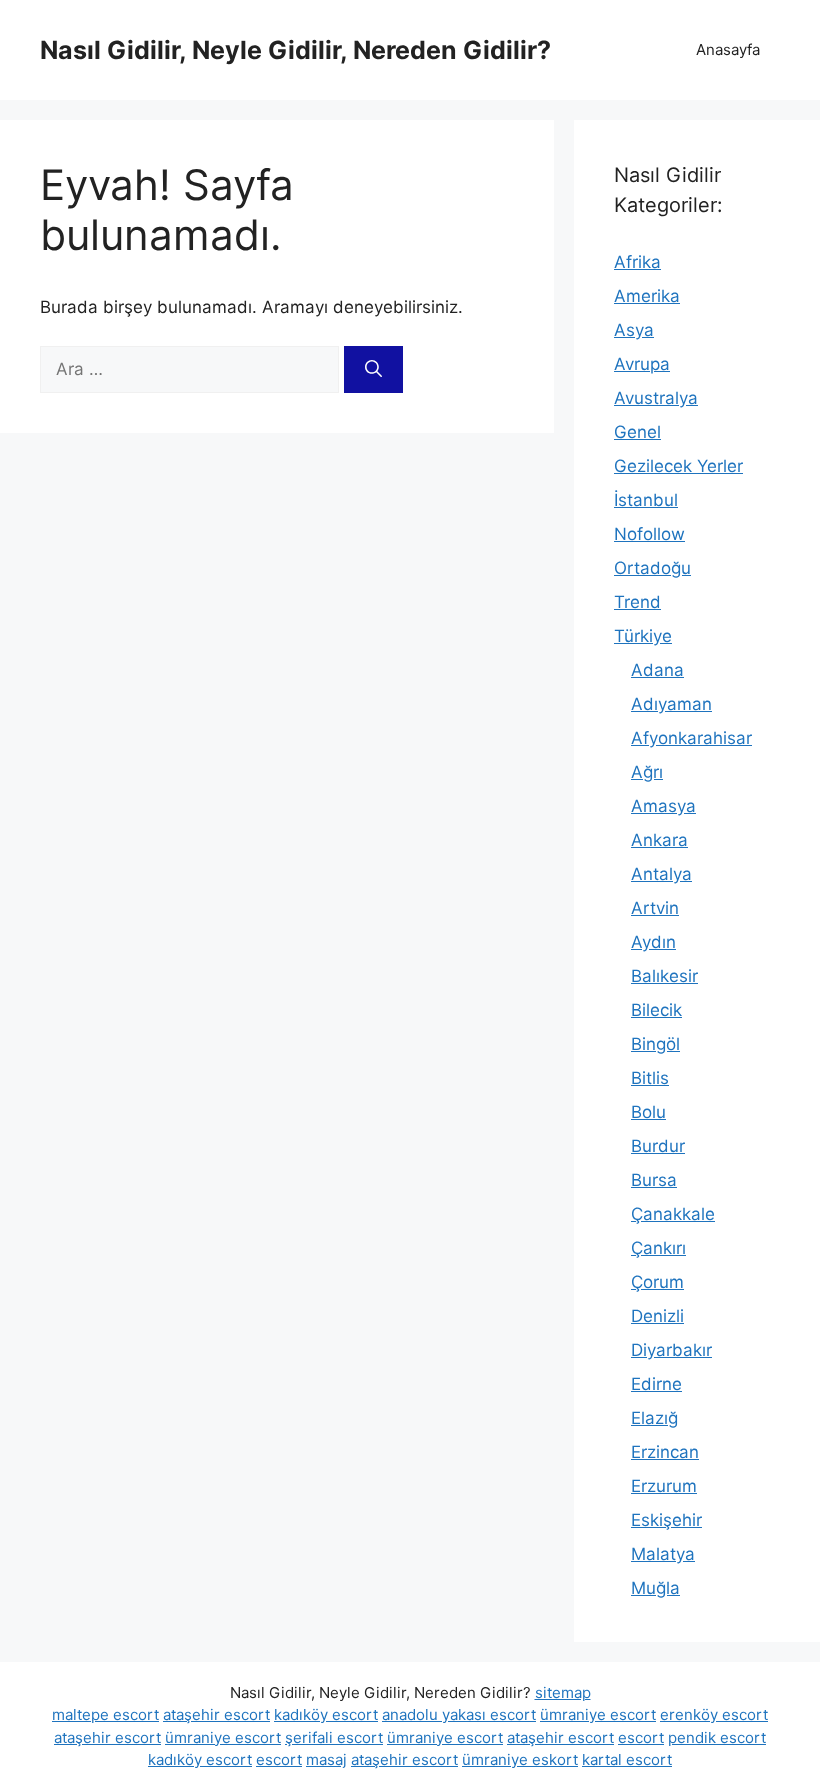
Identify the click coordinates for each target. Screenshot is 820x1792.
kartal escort (627, 1759)
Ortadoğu (652, 568)
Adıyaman (671, 704)
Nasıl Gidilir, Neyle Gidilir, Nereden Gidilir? (295, 50)
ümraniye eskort (520, 1759)
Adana (657, 670)
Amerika (647, 296)
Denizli (657, 1316)
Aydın (653, 942)
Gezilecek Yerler (678, 466)
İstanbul (646, 500)
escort (641, 1737)
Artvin (655, 908)
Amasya (663, 806)
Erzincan (665, 1452)
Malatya (663, 1554)
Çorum (657, 1282)
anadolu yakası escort (459, 1714)
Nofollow (649, 534)
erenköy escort (714, 1714)
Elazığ (654, 1418)
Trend (637, 602)
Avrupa (642, 364)
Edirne (656, 1384)
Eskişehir (666, 1520)
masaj (326, 1759)
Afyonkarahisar (691, 738)
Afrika (637, 262)
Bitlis (650, 1078)
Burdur (658, 1146)
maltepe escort (105, 1714)
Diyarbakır (671, 1350)
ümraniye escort (598, 1714)
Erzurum (664, 1486)
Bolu (648, 1112)
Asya (634, 330)
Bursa (654, 1180)
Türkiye (643, 636)
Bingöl (655, 1044)
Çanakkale (673, 1214)
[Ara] (373, 370)
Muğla (655, 1588)
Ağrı (647, 772)
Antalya (661, 874)
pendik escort (717, 1737)
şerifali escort (334, 1737)
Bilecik (656, 1010)
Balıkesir (664, 976)
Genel (637, 432)
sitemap (563, 1692)
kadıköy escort (326, 1714)
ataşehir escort (216, 1714)
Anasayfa (728, 49)
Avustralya (656, 398)
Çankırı (658, 1248)
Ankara (659, 840)
